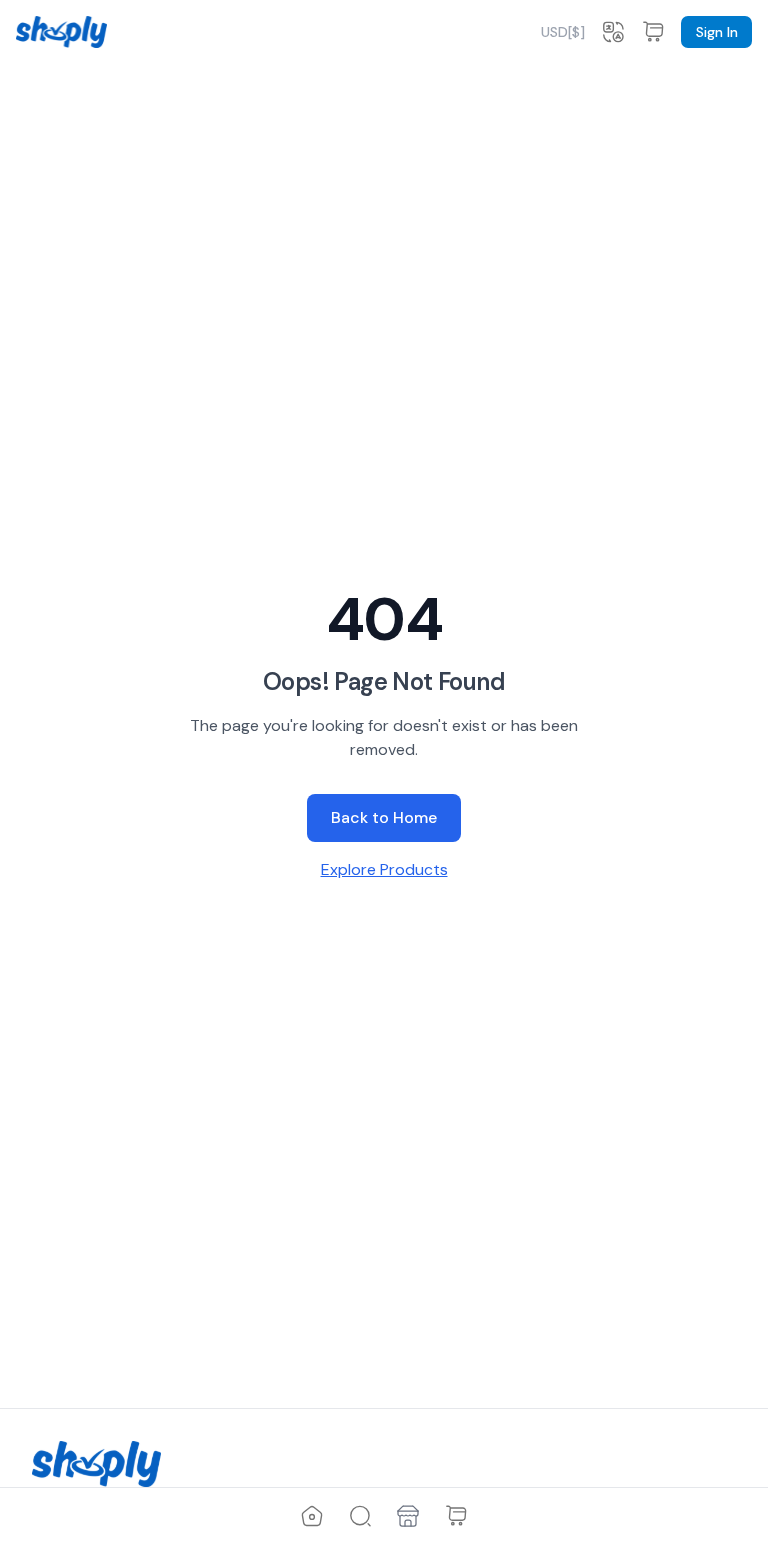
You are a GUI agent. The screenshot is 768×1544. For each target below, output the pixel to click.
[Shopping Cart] (456, 1516)
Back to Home (384, 817)
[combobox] (563, 32)
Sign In (717, 32)
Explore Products (384, 869)
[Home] (312, 1516)
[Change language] (613, 32)
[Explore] (360, 1516)
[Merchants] (408, 1516)
